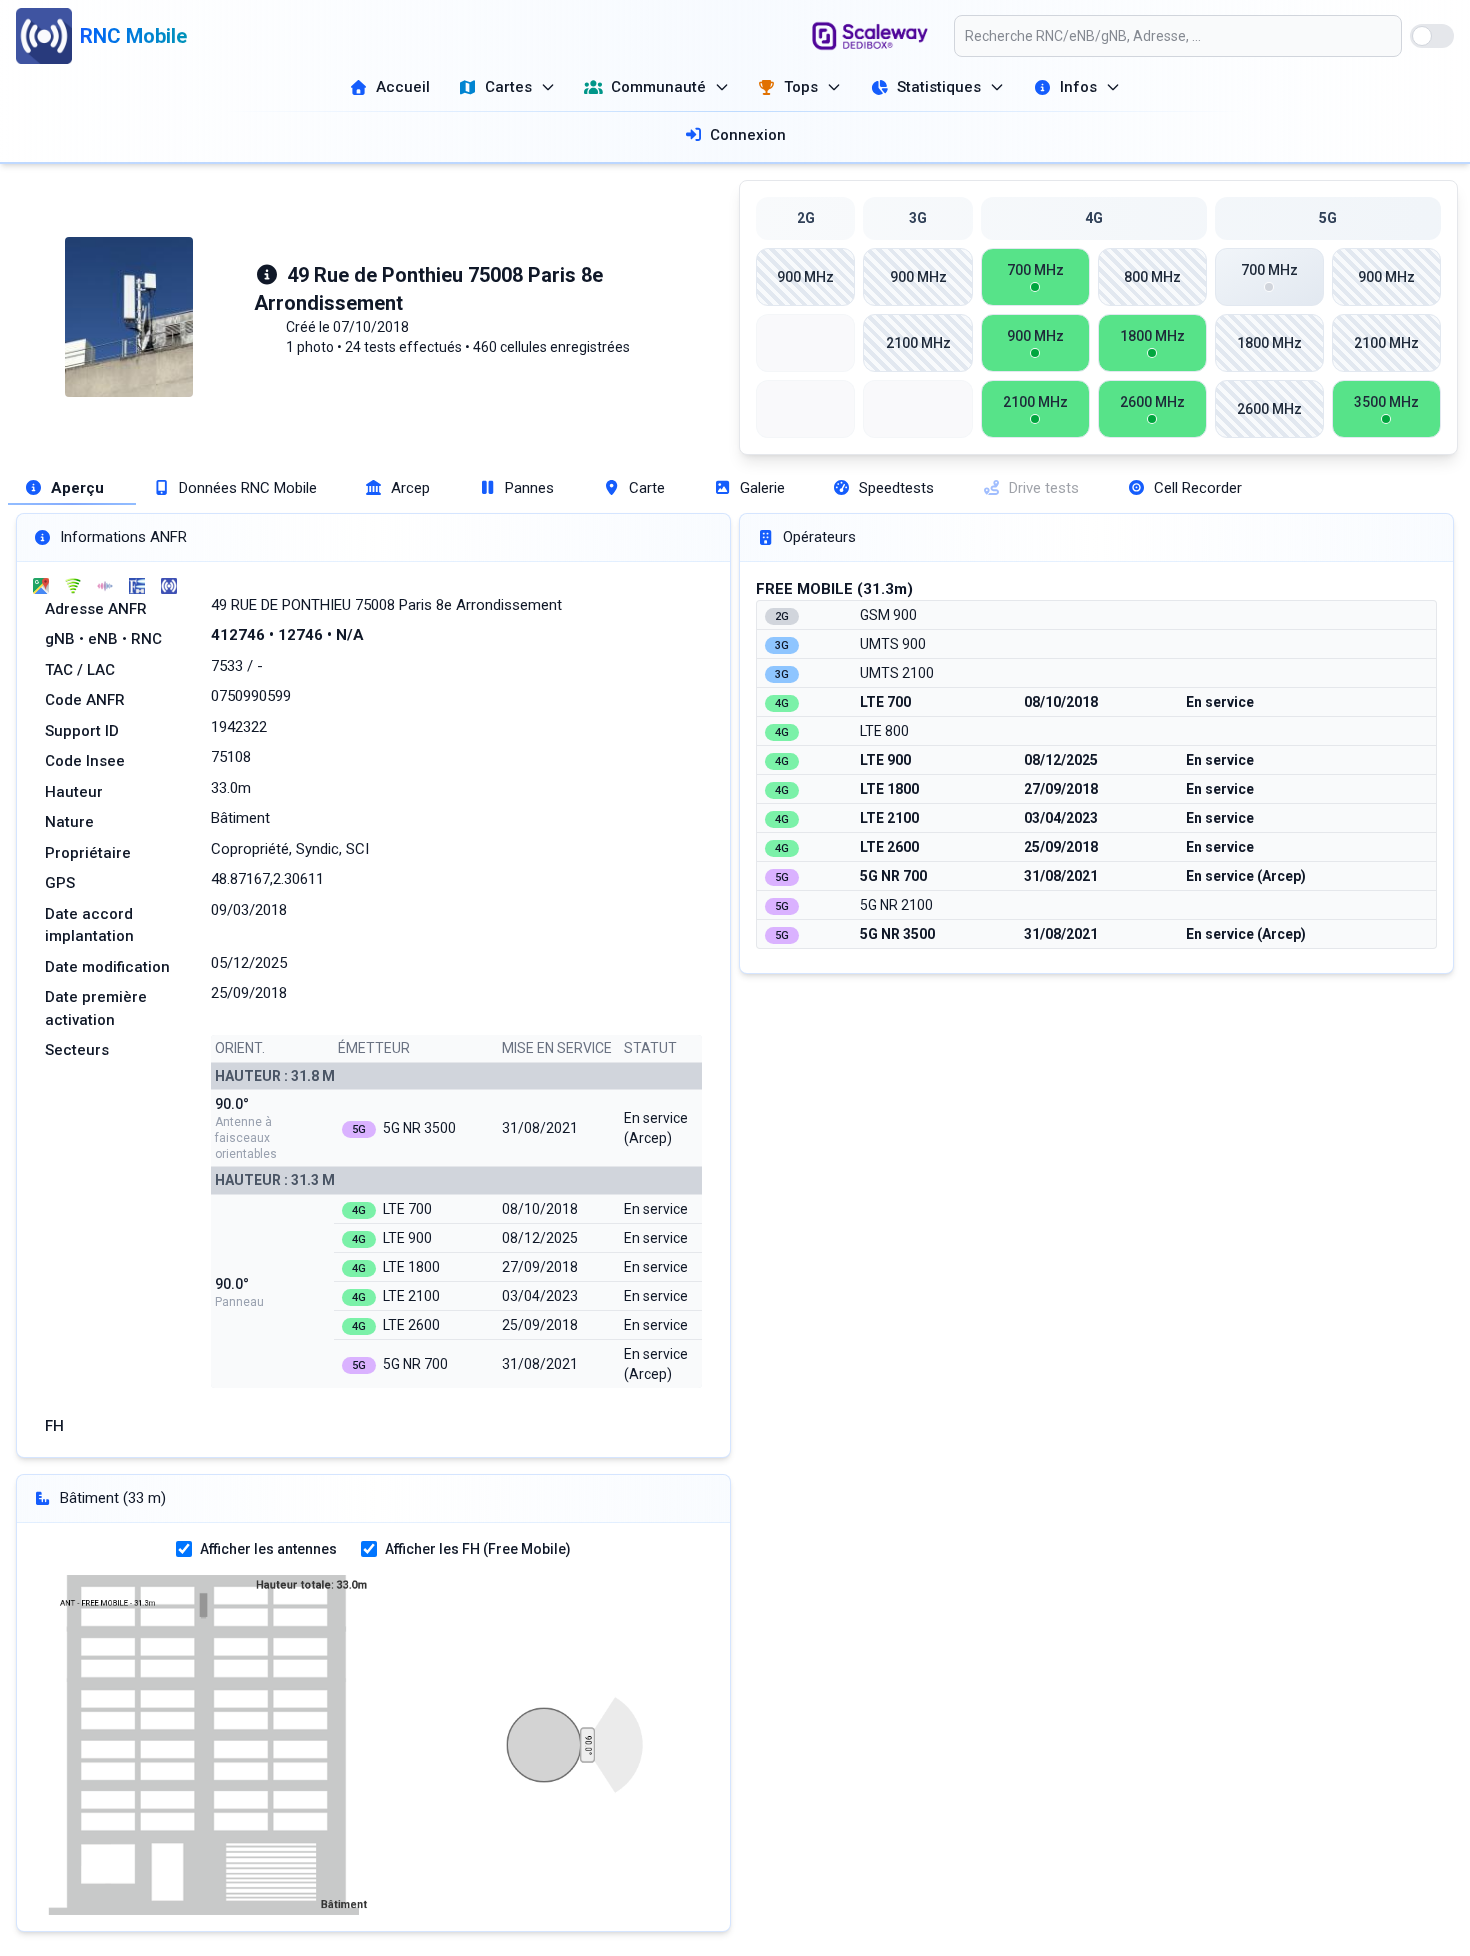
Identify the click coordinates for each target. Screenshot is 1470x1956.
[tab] (72, 488)
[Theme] (1432, 36)
